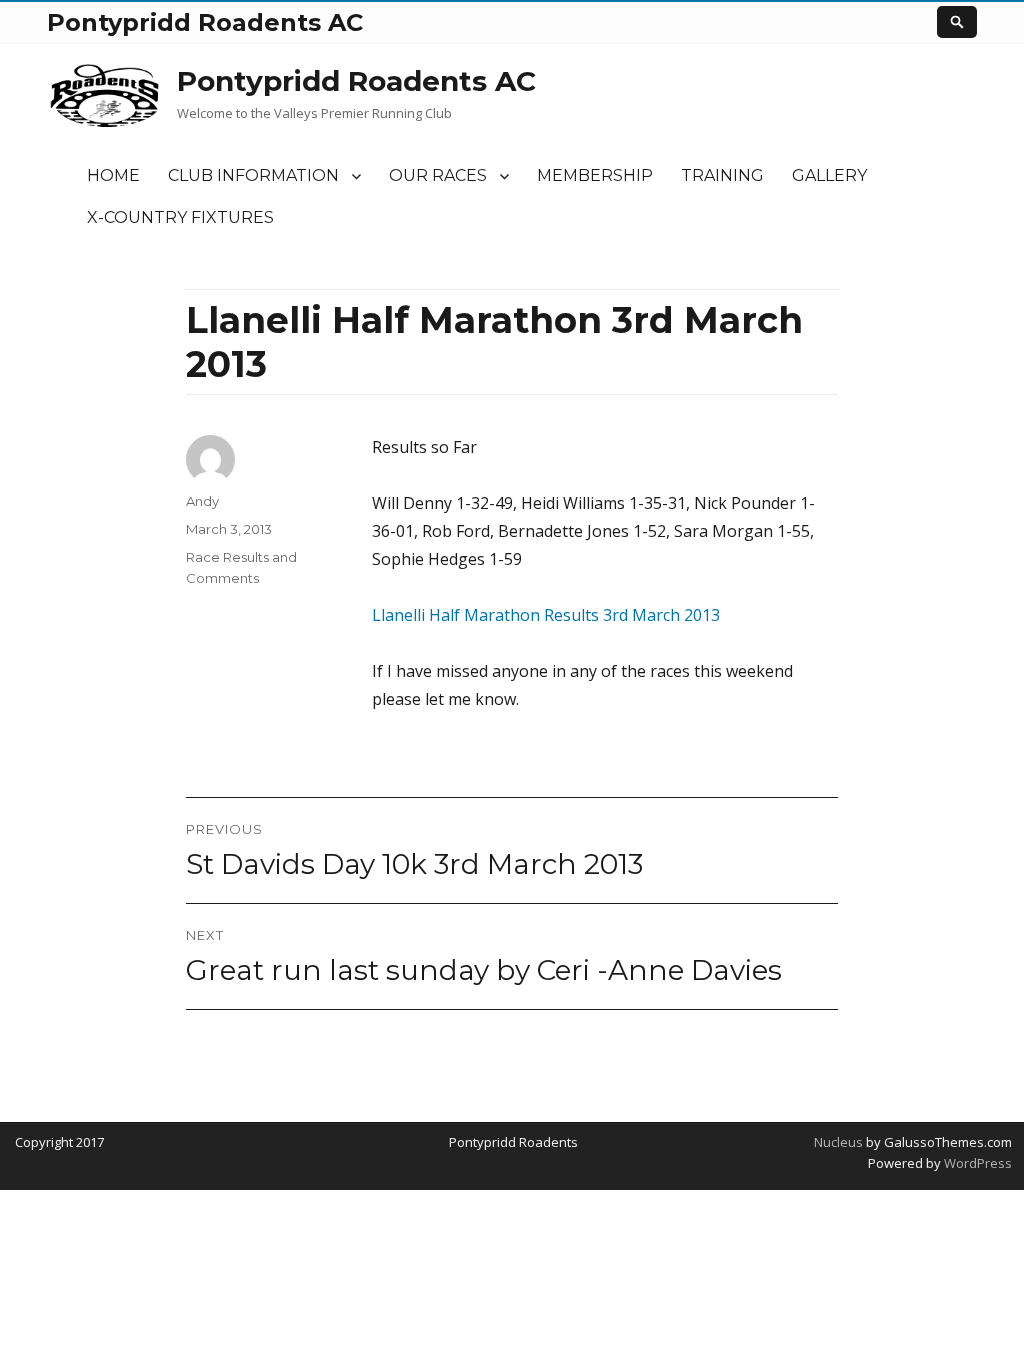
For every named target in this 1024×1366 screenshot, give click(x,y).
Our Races (438, 175)
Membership (595, 175)
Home (113, 175)
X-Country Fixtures (180, 217)
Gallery (829, 175)
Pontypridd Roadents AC (356, 81)
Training (722, 175)
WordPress (976, 1163)
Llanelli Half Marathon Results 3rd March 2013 (546, 615)
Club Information (253, 175)
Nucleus (838, 1142)
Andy (202, 501)
